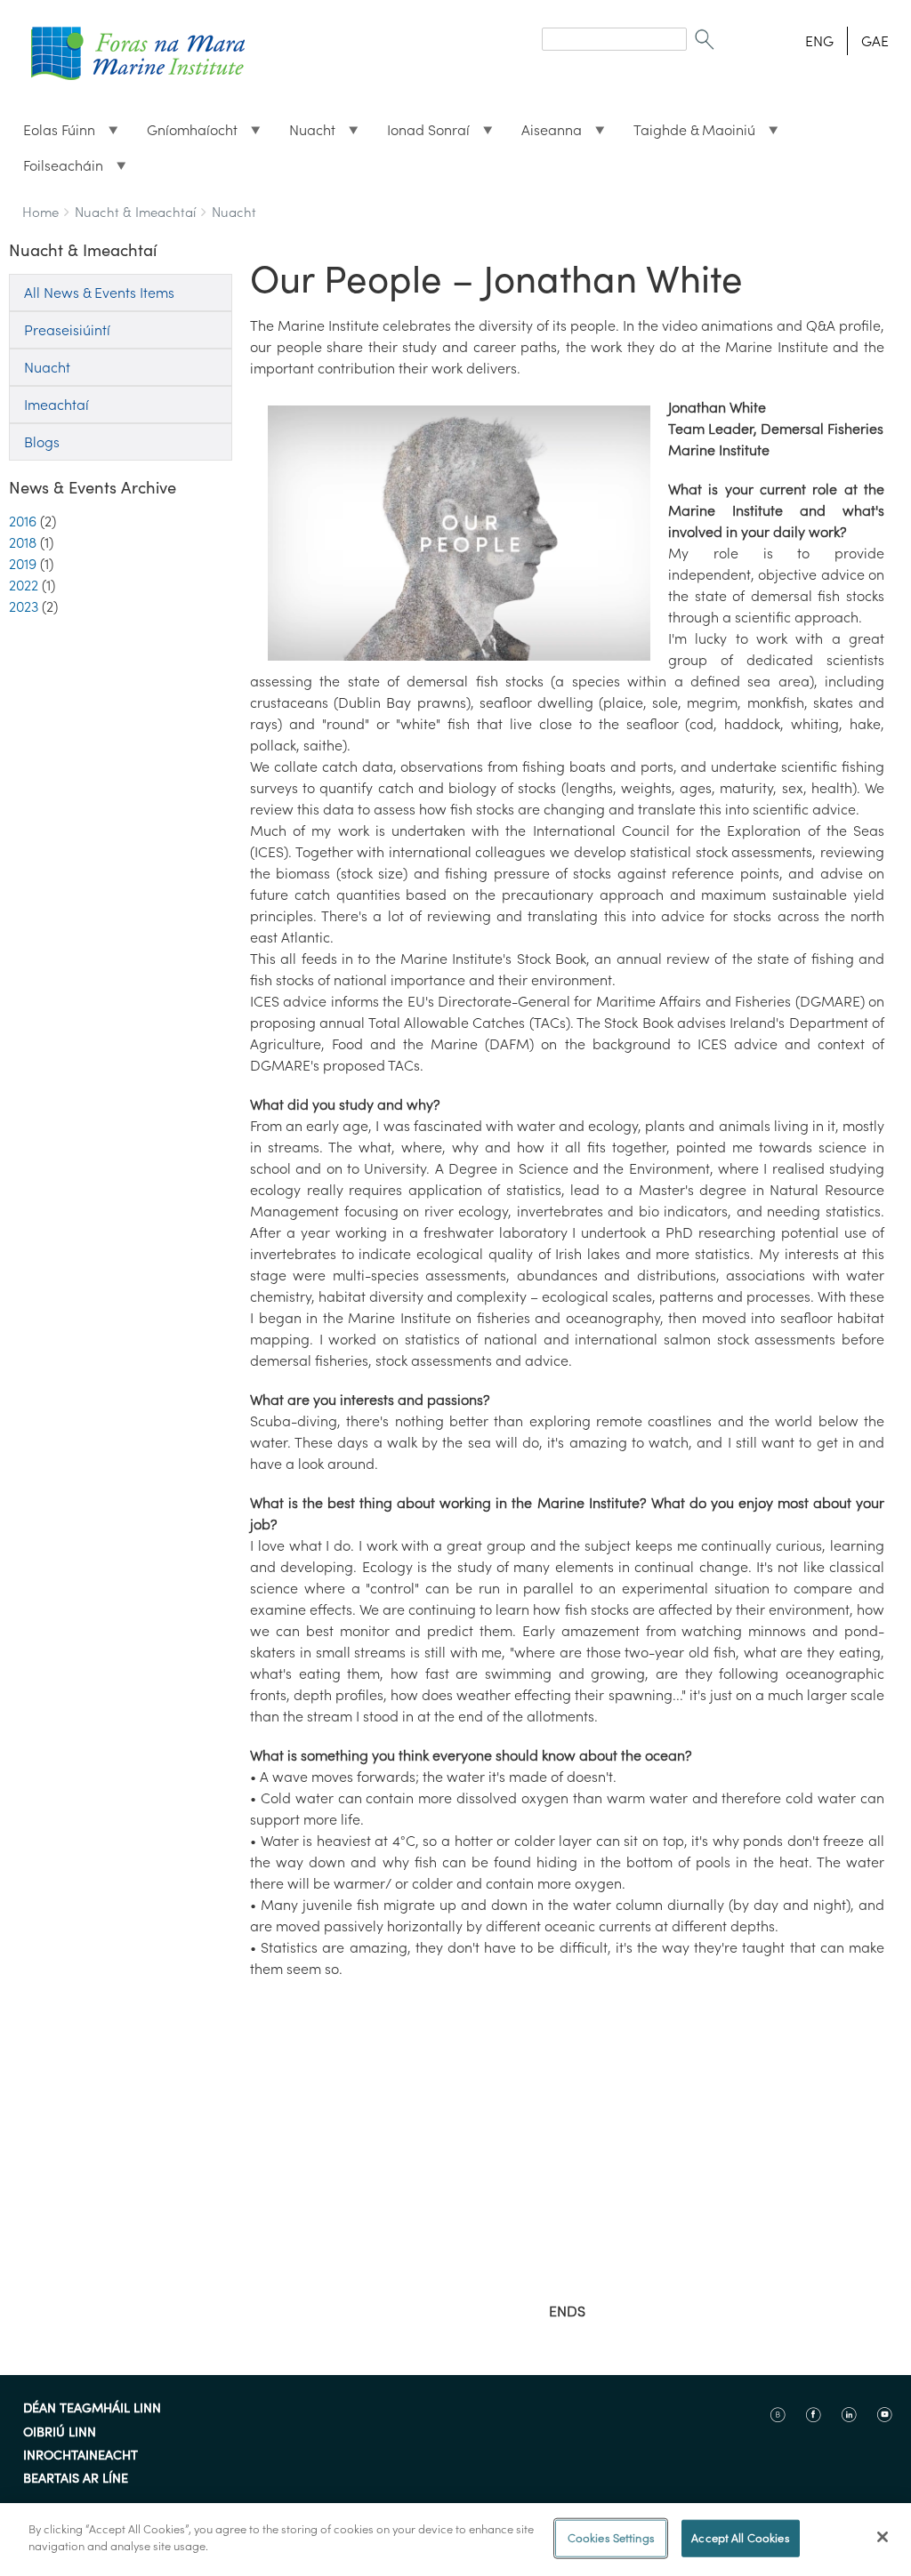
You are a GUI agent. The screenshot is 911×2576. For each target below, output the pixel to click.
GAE (875, 41)
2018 (23, 542)
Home (40, 212)
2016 (23, 521)
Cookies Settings (611, 2538)
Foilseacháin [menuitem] (56, 170)
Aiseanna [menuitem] (544, 134)
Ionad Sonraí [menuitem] (421, 134)
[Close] (883, 2537)
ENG (819, 41)
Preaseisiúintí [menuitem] (67, 330)
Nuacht (234, 212)
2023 (24, 606)
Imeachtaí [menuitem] (56, 405)
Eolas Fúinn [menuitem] (52, 134)
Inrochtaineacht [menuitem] (81, 2456)
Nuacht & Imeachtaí (135, 212)
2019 (23, 564)
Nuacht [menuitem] (305, 134)
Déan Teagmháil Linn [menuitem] (92, 2409)
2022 (24, 585)
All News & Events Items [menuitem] (99, 293)
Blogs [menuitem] (42, 442)
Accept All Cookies (740, 2538)
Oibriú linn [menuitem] (60, 2433)
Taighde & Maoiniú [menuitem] (687, 134)
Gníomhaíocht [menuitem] (185, 134)
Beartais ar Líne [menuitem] (76, 2479)
